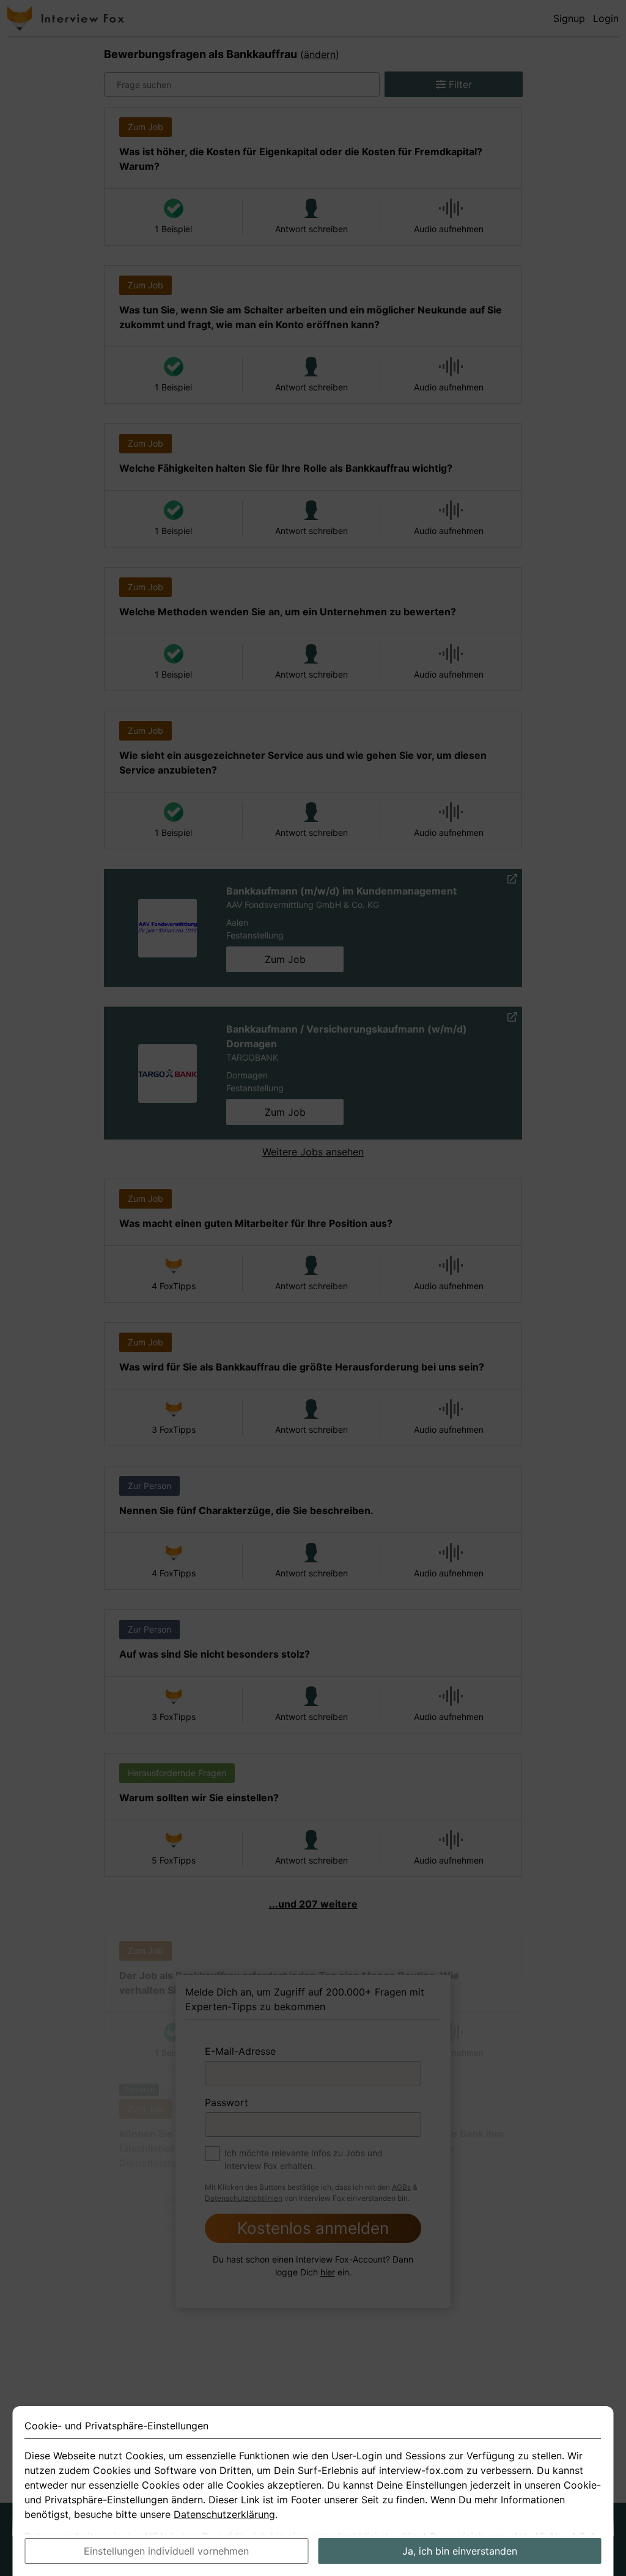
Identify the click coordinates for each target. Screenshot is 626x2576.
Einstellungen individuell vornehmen (166, 2551)
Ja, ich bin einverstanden (460, 2551)
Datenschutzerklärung (224, 2514)
